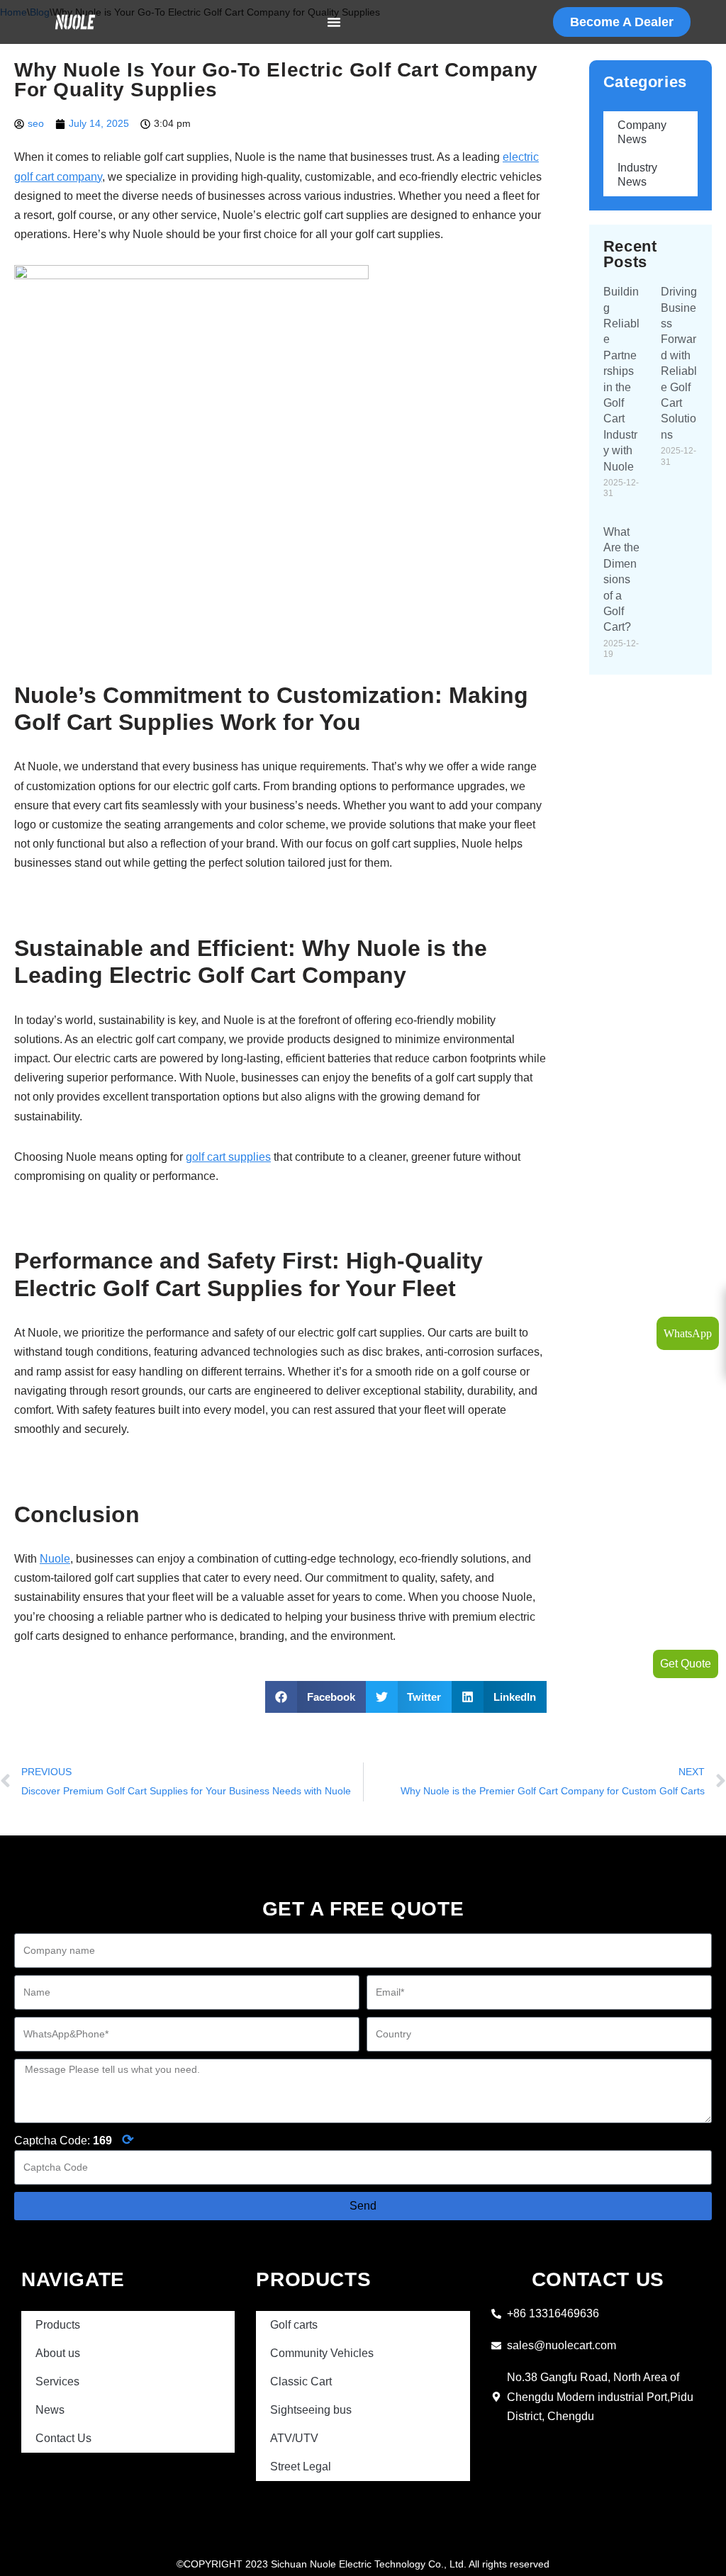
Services (57, 2381)
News (50, 2410)
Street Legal (301, 2467)
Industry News (637, 175)
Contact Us (63, 2438)
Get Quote (686, 1664)
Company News (642, 132)
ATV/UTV (294, 2438)
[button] (315, 1697)
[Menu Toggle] (334, 22)
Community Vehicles (322, 2353)
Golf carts (294, 2325)
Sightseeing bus (311, 2410)
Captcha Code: (74, 2139)
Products (58, 2325)
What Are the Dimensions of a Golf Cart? (621, 579)
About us (58, 2353)
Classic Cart (301, 2381)
